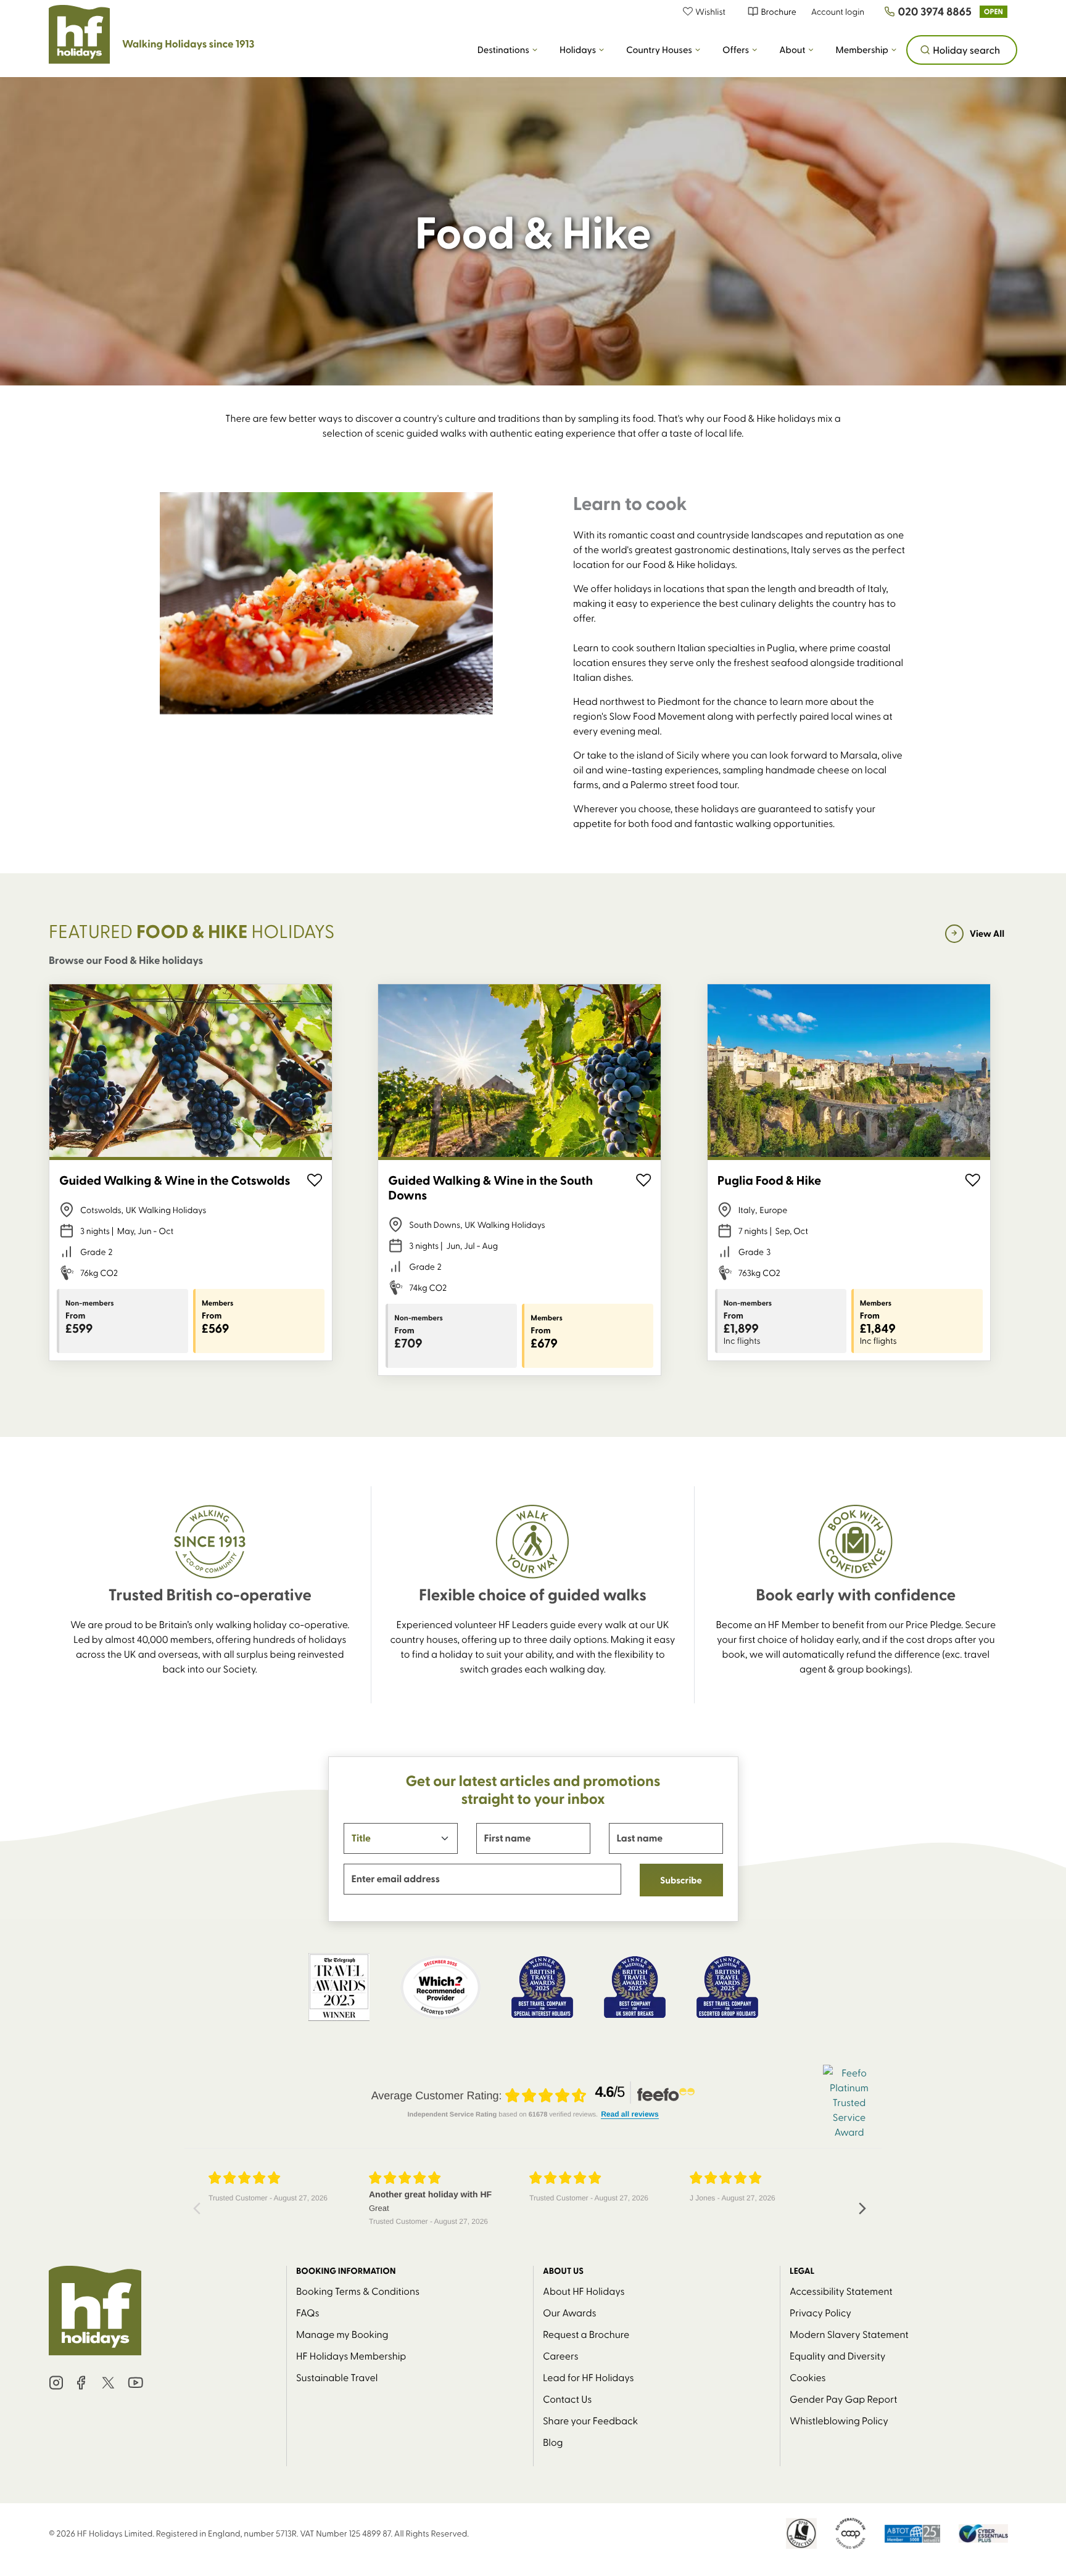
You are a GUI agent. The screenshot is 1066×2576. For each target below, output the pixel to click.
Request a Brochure (586, 2334)
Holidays (578, 50)
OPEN (994, 11)
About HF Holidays (584, 2290)
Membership (862, 50)
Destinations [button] (503, 50)
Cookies (808, 2377)
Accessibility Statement (841, 2290)
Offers (736, 50)
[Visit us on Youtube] (136, 2383)
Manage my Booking (342, 2334)
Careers (560, 2355)
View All (987, 933)
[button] (710, 11)
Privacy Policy (820, 2312)
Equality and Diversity (837, 2355)
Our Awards (569, 2312)
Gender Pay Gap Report (843, 2398)
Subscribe (681, 1880)
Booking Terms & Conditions (358, 2290)
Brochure (778, 11)
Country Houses (659, 50)
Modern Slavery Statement (849, 2334)
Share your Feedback (590, 2420)
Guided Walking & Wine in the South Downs (490, 1188)
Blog (553, 2442)
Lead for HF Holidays (589, 2377)
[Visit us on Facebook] (81, 2383)
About (792, 50)
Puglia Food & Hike (769, 1180)
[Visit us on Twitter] (108, 2383)
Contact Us (567, 2398)
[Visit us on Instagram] (56, 2383)
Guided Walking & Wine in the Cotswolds (175, 1180)
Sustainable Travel (337, 2377)
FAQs (308, 2312)
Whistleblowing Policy (839, 2420)
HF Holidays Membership (351, 2355)
